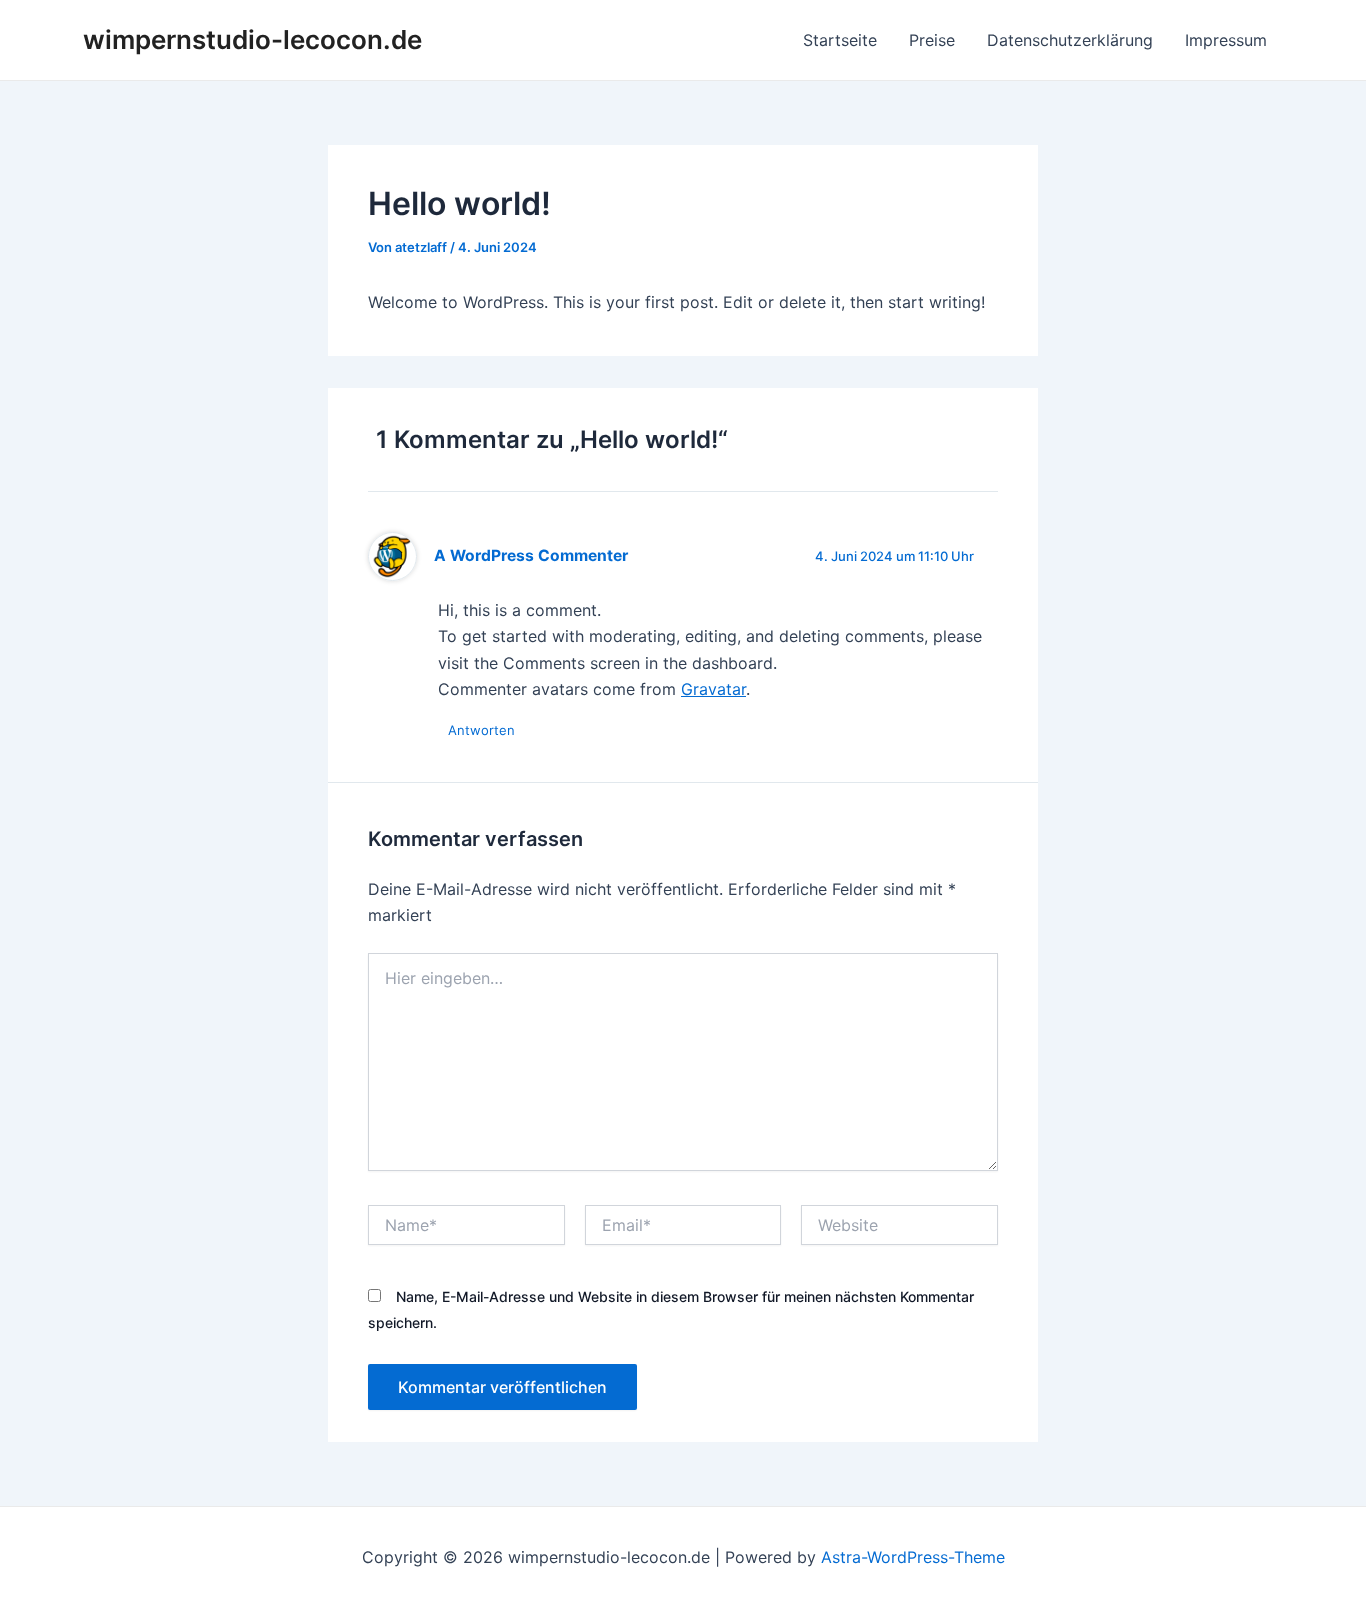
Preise (932, 40)
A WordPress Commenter (531, 555)
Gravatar (713, 689)
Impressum (1226, 40)
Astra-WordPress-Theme (913, 1557)
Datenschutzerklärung (1070, 40)
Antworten (481, 730)
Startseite (840, 40)
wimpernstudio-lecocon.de (252, 39)
